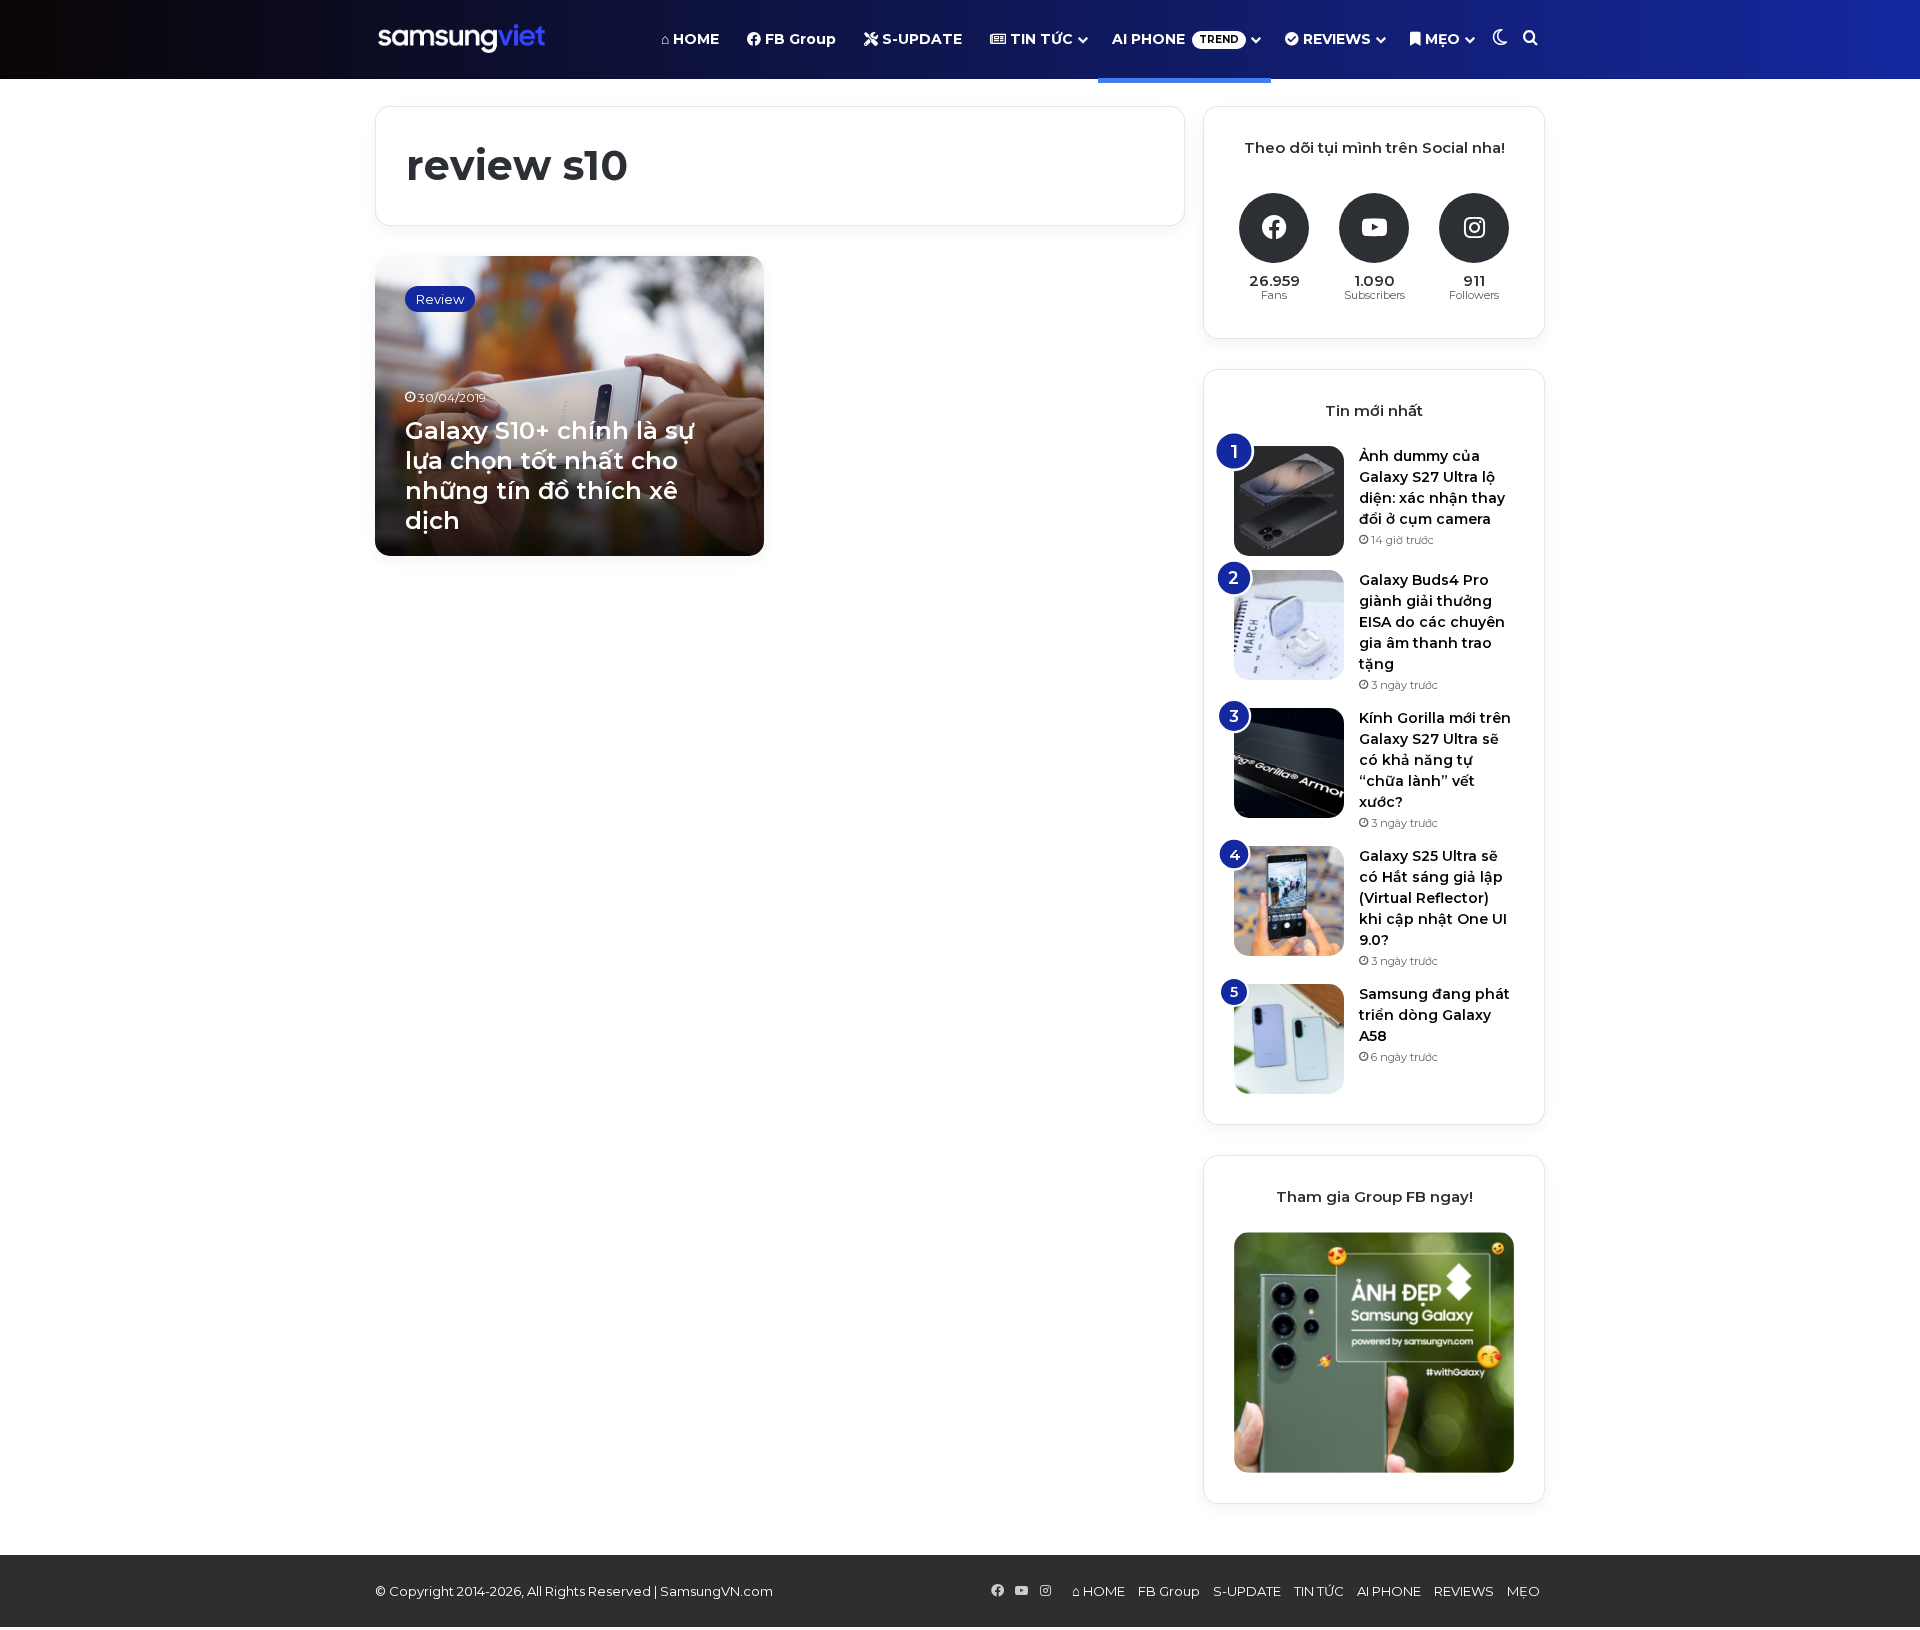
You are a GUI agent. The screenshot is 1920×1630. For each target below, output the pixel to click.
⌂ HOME (690, 39)
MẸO (1440, 39)
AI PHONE (1175, 39)
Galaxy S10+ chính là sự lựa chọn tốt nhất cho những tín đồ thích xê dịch (549, 475)
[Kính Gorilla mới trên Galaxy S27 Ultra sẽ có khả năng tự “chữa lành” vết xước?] (1289, 763)
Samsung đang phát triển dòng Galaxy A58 (1434, 1015)
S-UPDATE (920, 39)
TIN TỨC (1039, 39)
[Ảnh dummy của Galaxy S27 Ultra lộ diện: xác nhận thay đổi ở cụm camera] (1289, 501)
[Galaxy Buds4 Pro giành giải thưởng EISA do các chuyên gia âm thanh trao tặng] (1289, 625)
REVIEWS (1335, 39)
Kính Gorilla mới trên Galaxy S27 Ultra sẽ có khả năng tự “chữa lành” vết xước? (1435, 760)
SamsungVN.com (716, 1591)
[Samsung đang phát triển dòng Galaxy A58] (1289, 1039)
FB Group (798, 39)
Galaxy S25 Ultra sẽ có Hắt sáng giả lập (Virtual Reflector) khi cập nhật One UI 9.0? (1433, 898)
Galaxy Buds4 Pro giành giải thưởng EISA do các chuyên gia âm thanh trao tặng (1432, 622)
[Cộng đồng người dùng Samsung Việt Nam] (461, 39)
